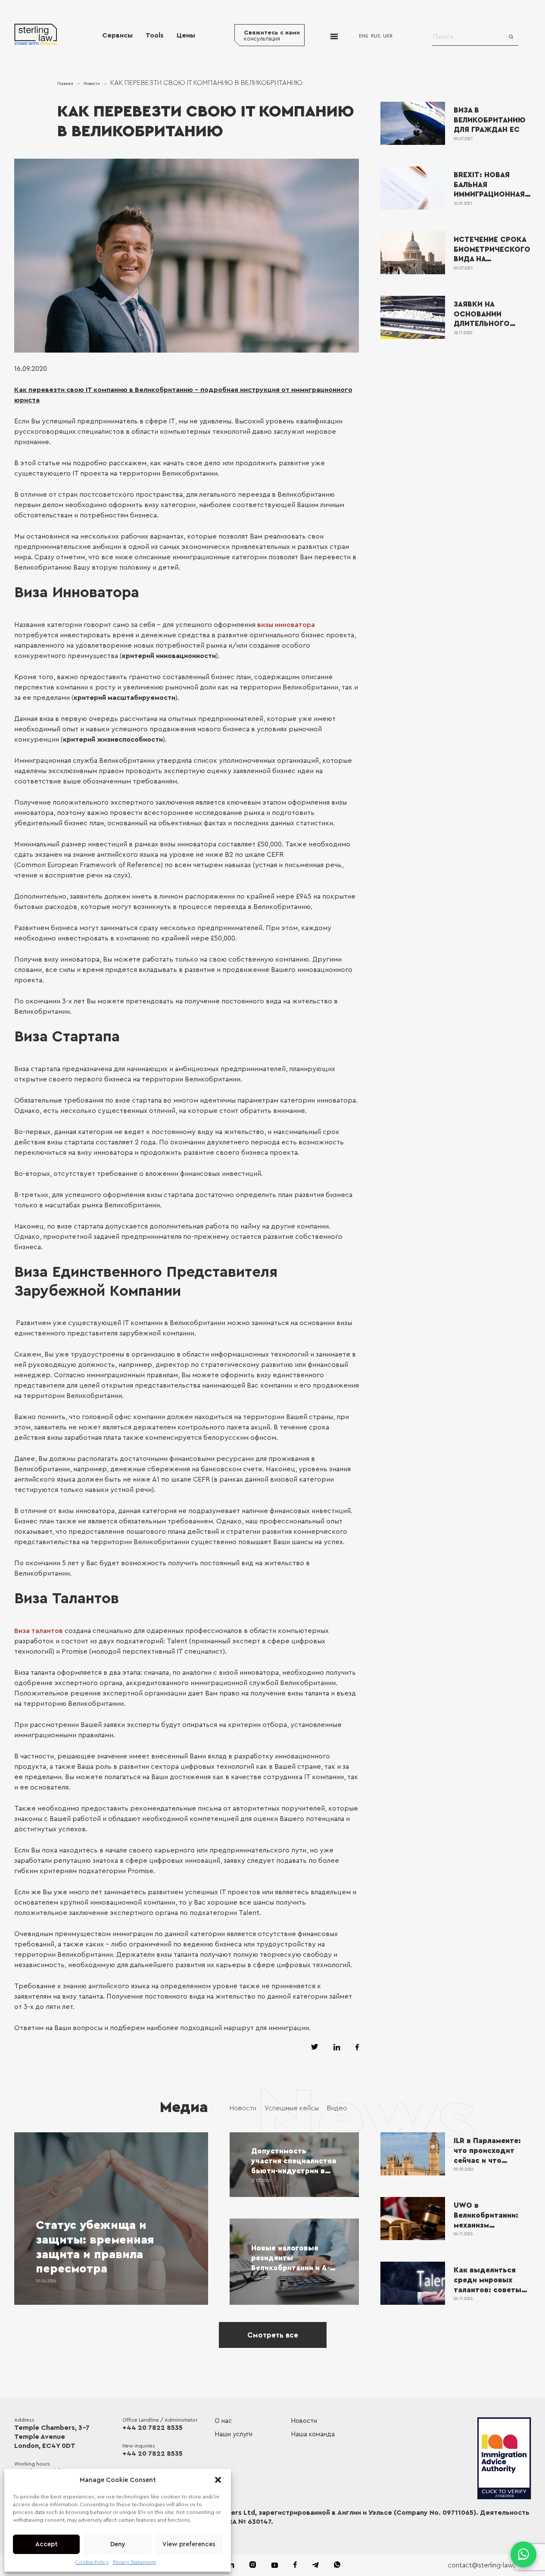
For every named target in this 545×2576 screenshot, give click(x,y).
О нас (223, 2421)
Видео (337, 2108)
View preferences (189, 2544)
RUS (376, 36)
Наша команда (313, 2434)
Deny (118, 2544)
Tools (155, 35)
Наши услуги (234, 2434)
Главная (65, 84)
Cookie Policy (92, 2562)
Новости (92, 84)
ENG (364, 36)
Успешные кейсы (292, 2108)
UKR (388, 36)
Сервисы (117, 35)
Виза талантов (39, 1631)
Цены (186, 35)
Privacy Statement (134, 2562)
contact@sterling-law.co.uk (489, 2565)
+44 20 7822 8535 (153, 2428)
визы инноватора (286, 625)
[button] (218, 2480)
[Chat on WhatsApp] (523, 2554)
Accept (47, 2544)
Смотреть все (273, 2335)
